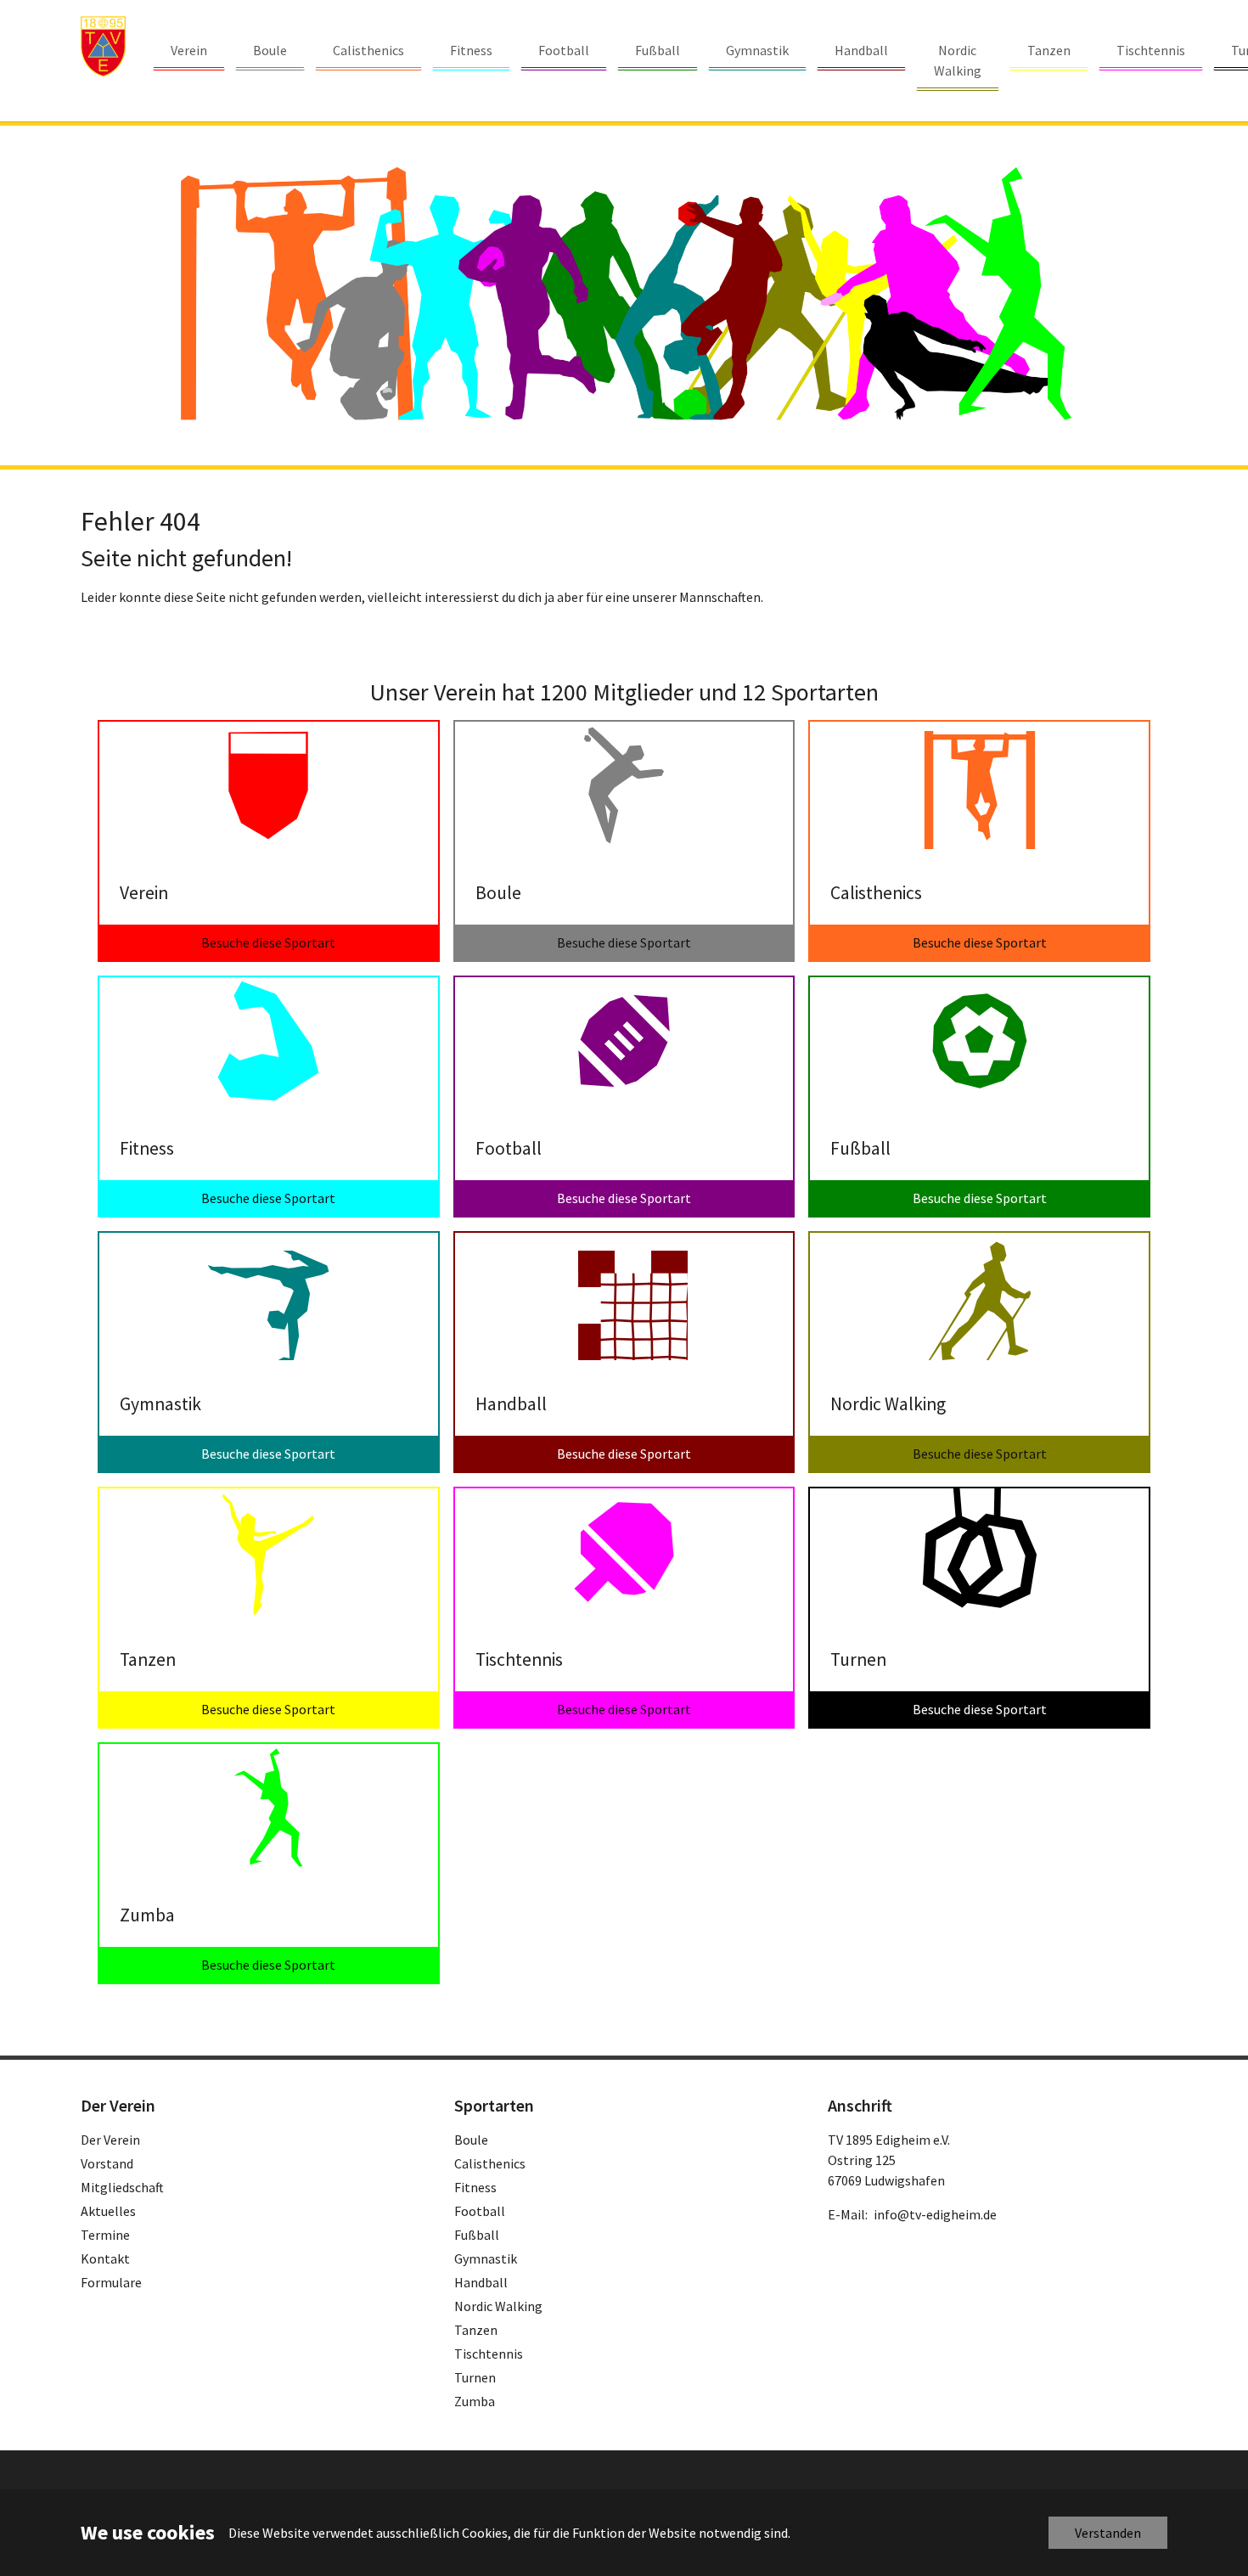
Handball (481, 2282)
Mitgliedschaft (122, 2187)
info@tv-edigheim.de (935, 2214)
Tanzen (476, 2330)
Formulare (111, 2282)
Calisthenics (490, 2163)
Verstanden (1108, 2533)
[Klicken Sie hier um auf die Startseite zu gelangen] (103, 46)
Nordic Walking (498, 2306)
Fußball (477, 2235)
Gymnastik (486, 2258)
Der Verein (110, 2140)
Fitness (475, 2187)
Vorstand (107, 2163)
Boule (471, 2140)
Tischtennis (489, 2354)
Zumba (475, 2401)
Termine (105, 2235)
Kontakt (105, 2258)
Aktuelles (108, 2211)
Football (480, 2211)
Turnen (475, 2377)
